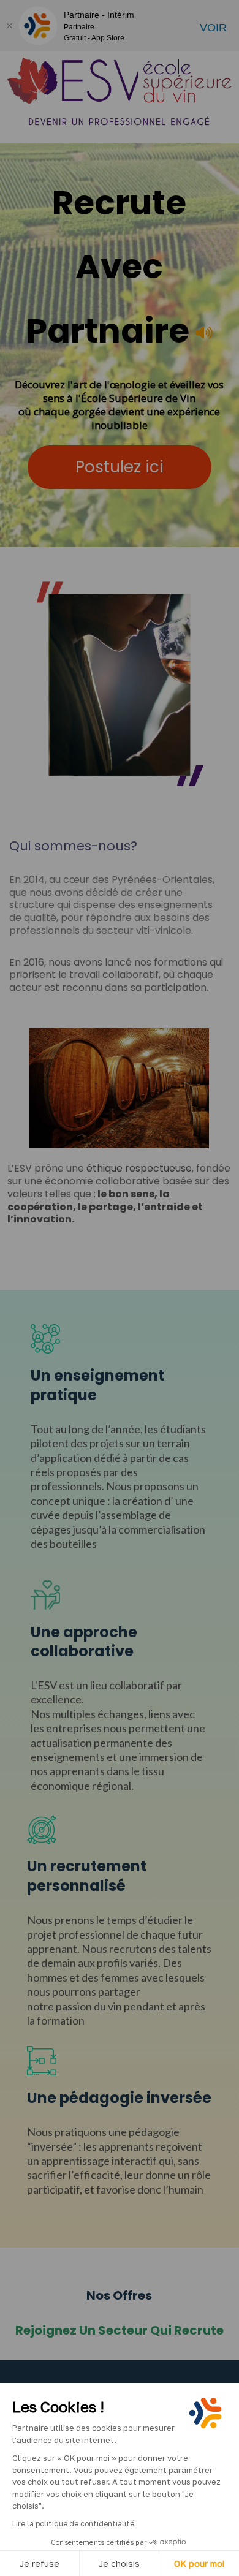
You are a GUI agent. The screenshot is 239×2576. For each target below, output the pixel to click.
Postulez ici (120, 467)
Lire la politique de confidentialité (73, 2524)
